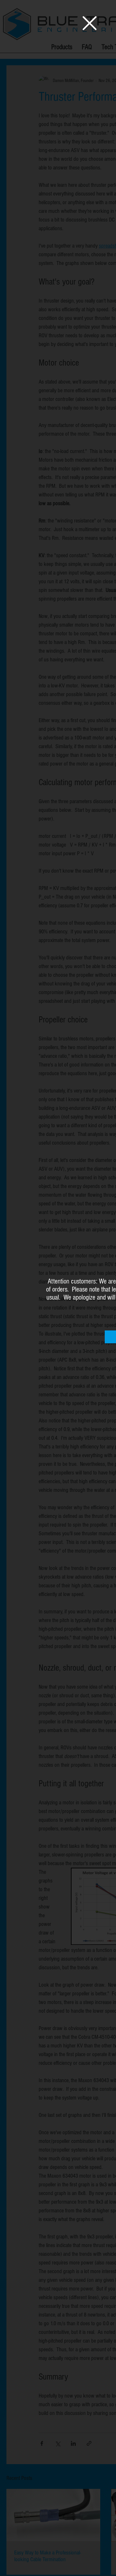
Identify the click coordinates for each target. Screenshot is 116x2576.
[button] (90, 23)
